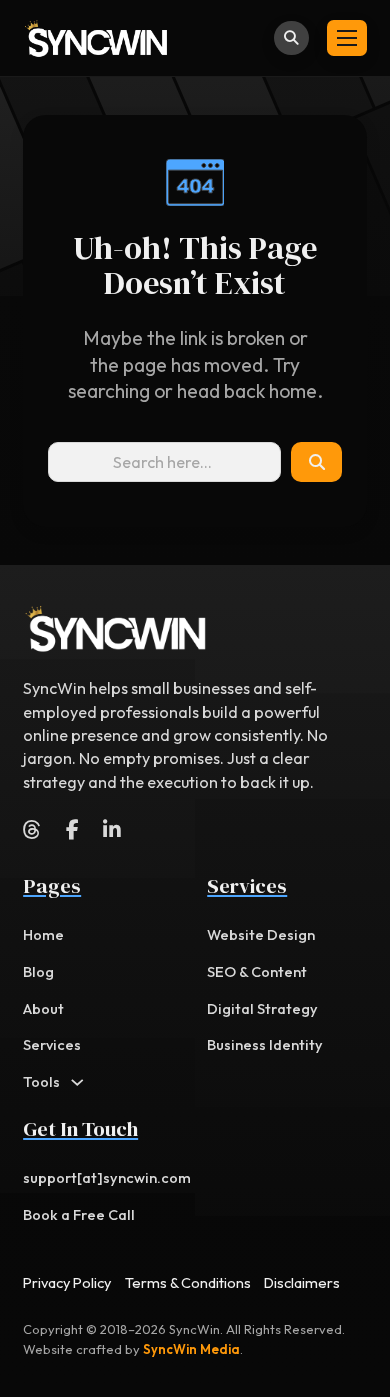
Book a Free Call (79, 1214)
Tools (41, 1081)
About (43, 1008)
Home (43, 934)
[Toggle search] (291, 38)
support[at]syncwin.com (107, 1177)
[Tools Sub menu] (77, 1082)
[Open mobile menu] (347, 38)
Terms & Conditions (188, 1282)
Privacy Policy (67, 1282)
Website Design (261, 934)
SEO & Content (257, 971)
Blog (38, 971)
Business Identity (265, 1044)
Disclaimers (302, 1282)
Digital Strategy (262, 1008)
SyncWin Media (191, 1349)
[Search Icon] (316, 462)
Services (52, 1044)
